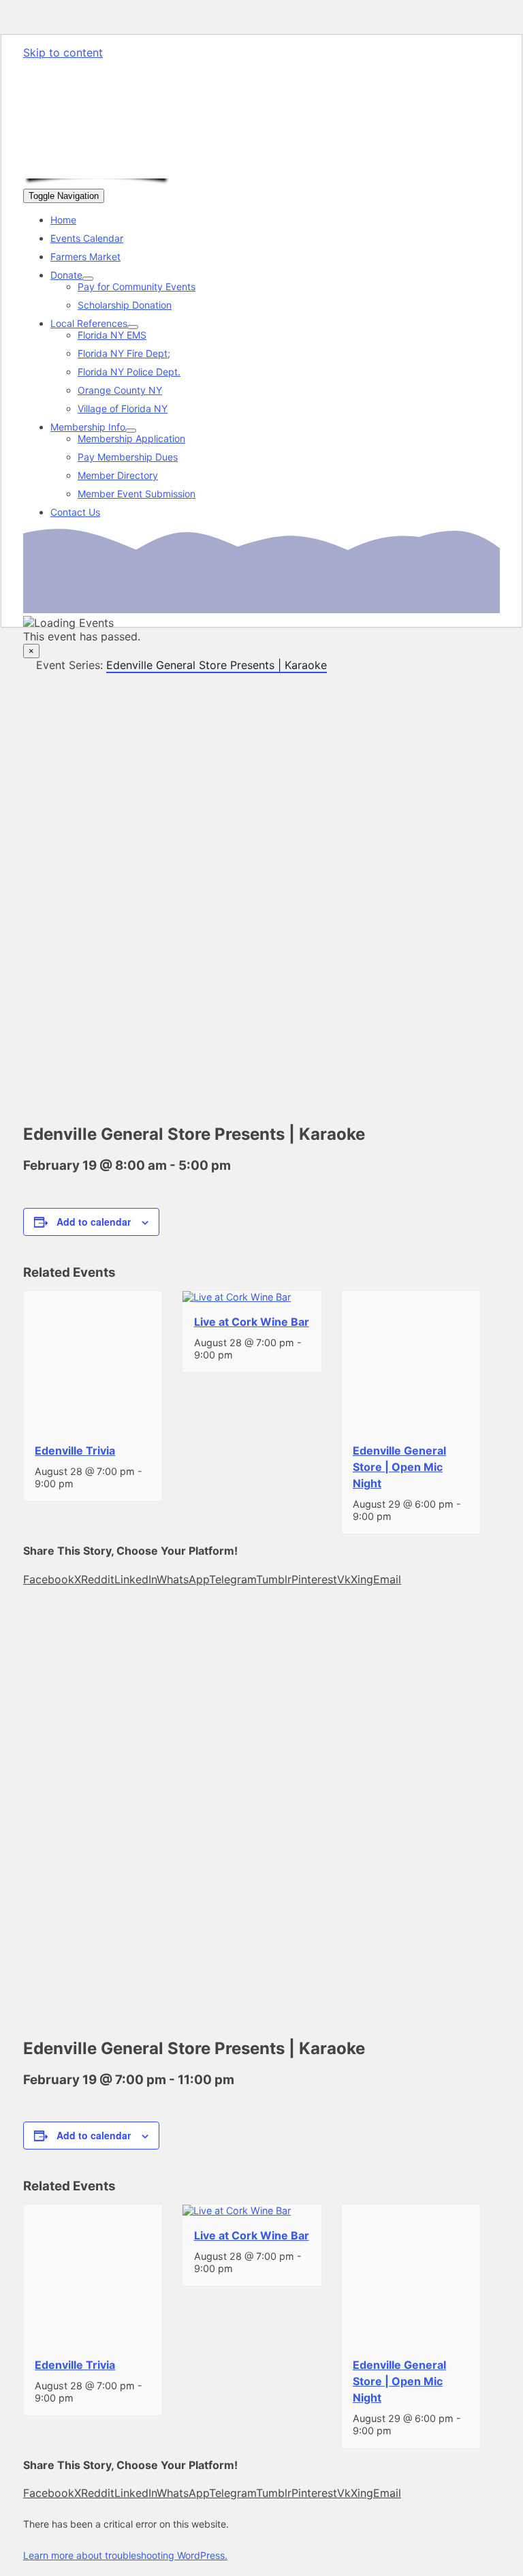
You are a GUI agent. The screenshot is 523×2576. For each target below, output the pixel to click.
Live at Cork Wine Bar (252, 1322)
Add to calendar (94, 1222)
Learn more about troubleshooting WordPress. (125, 2555)
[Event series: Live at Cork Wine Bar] (240, 1355)
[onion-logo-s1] (97, 168)
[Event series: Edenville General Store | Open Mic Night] (399, 1516)
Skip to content (63, 52)
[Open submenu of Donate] (88, 279)
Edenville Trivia (75, 1450)
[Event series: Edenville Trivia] (81, 1484)
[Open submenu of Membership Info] (131, 431)
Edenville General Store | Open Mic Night (399, 1467)
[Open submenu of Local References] (133, 327)
